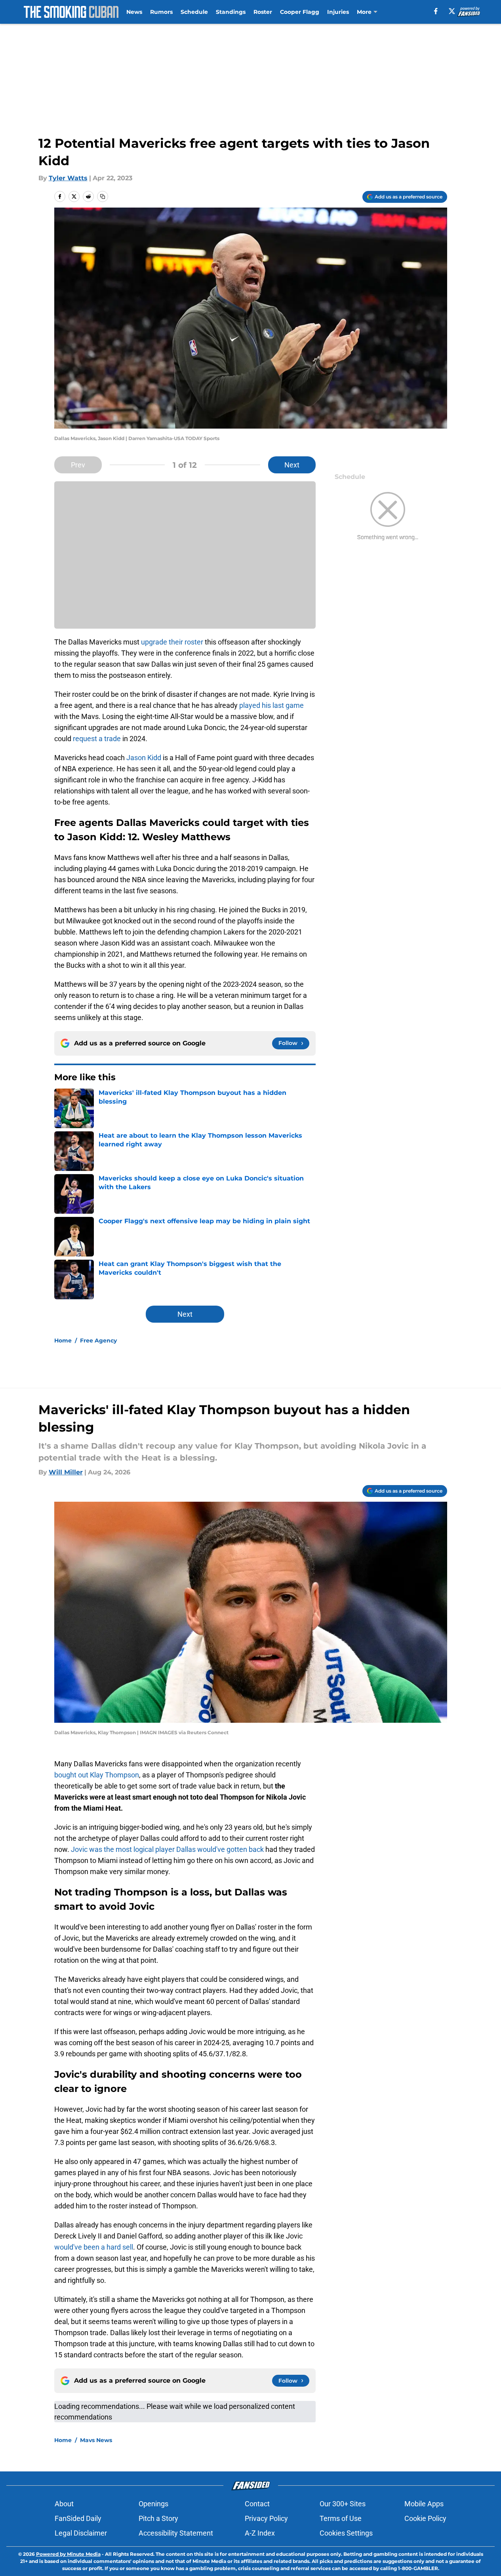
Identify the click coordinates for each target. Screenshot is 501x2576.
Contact (257, 2504)
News (134, 12)
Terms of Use (341, 2518)
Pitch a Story (158, 2518)
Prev (78, 465)
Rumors (161, 12)
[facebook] (436, 11)
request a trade (97, 739)
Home (63, 1340)
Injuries (338, 12)
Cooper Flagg (300, 12)
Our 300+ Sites (343, 2504)
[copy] (103, 196)
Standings (231, 12)
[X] (452, 11)
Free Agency (98, 1340)
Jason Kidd (144, 758)
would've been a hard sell (94, 2247)
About (64, 2504)
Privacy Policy (266, 2518)
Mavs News (96, 2440)
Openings (153, 2504)
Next (292, 465)
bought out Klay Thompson (97, 1775)
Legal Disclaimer (81, 2533)
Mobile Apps (424, 2504)
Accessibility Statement (176, 2533)
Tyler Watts (68, 178)
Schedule (194, 12)
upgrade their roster (172, 642)
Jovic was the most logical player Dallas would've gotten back (167, 1849)
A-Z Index (260, 2533)
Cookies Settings (346, 2533)
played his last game (271, 705)
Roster (263, 12)
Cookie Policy (425, 2518)
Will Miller (66, 1472)
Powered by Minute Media (68, 2554)
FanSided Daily (78, 2518)
